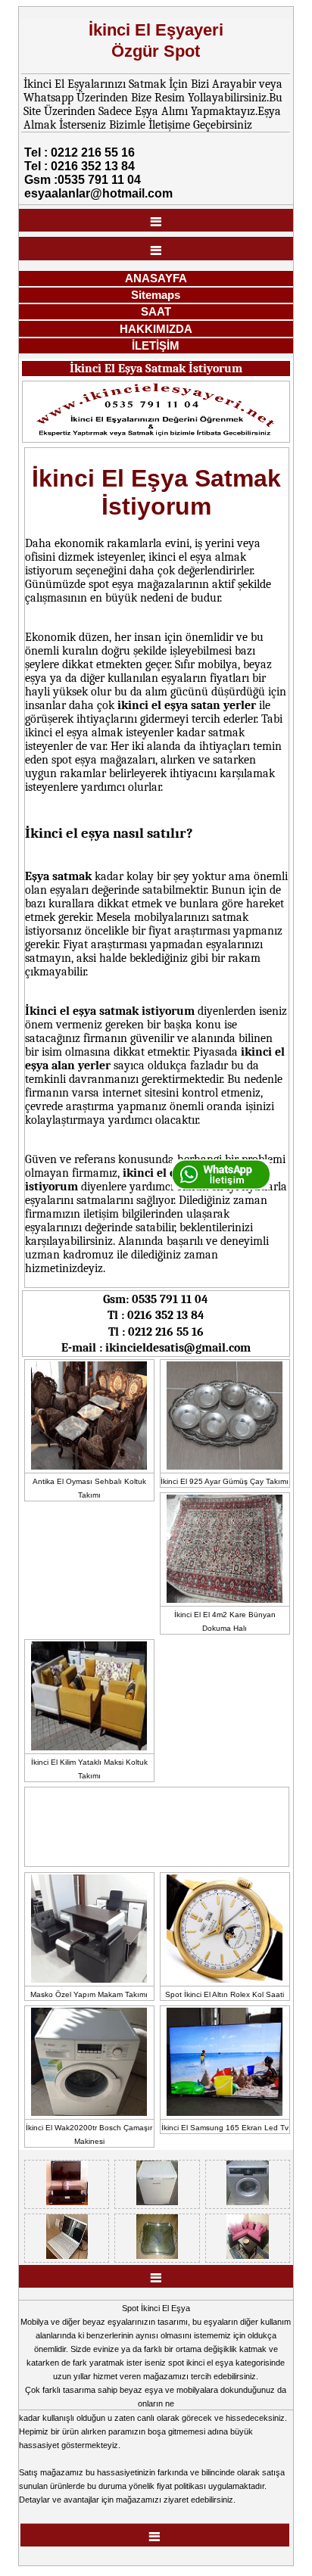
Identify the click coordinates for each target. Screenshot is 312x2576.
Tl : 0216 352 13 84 (156, 1315)
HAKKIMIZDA (156, 329)
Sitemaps (156, 295)
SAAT (156, 311)
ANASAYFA (156, 278)
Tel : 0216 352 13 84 (80, 166)
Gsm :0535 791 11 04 (83, 180)
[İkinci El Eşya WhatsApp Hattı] (221, 1187)
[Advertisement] (135, 1825)
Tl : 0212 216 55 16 (156, 1332)
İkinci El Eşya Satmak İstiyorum (156, 369)
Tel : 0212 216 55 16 (80, 152)
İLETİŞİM (156, 345)
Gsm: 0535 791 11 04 (156, 1299)
